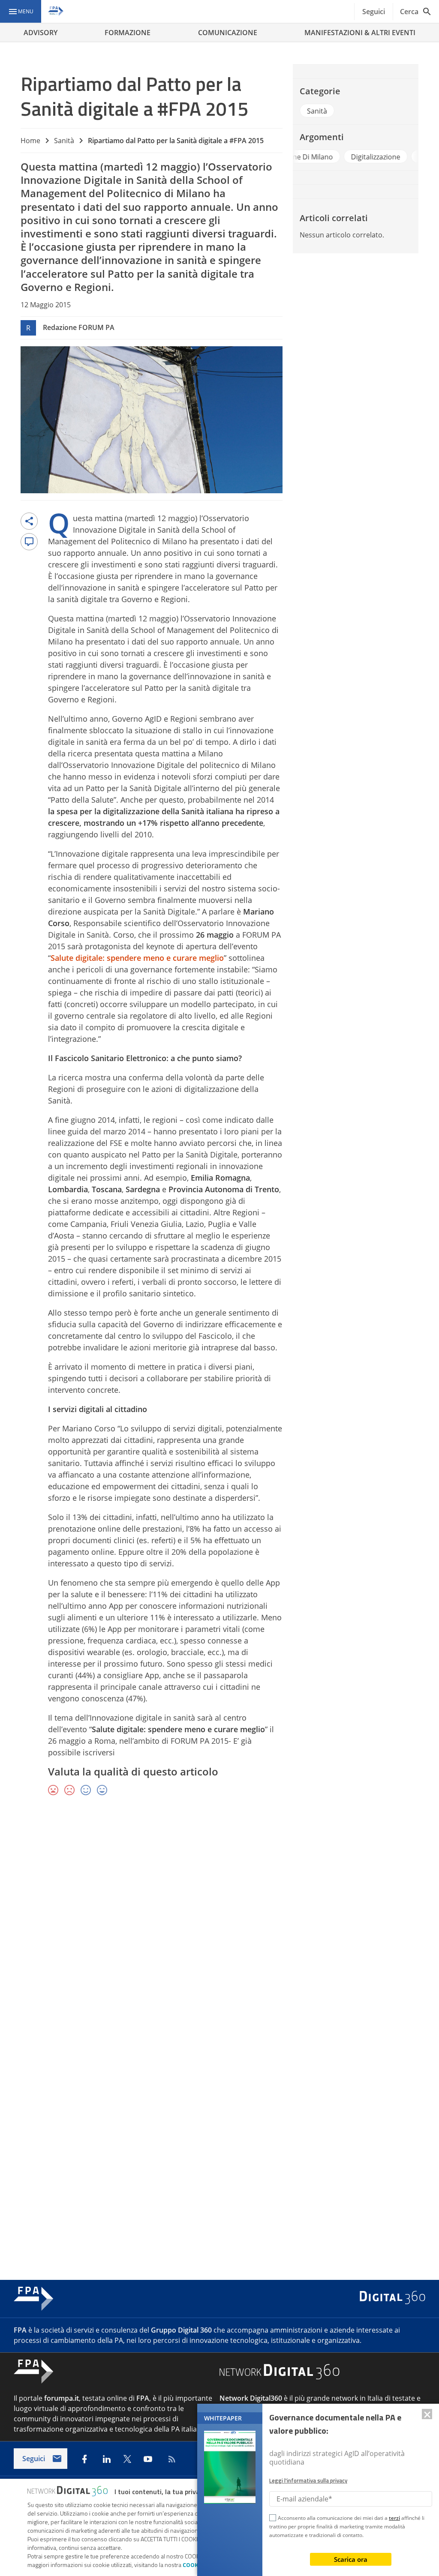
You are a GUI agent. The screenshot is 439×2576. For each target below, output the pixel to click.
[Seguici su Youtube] (148, 2459)
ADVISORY (41, 33)
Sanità (64, 141)
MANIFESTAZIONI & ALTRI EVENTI (360, 33)
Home (30, 141)
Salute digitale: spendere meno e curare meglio (137, 958)
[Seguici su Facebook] (84, 2459)
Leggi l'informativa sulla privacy (308, 2480)
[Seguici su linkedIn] (107, 2459)
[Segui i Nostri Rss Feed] (170, 2459)
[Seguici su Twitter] (127, 2459)
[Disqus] (219, 1928)
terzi (394, 2518)
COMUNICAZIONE (228, 33)
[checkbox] (273, 2519)
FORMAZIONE (128, 33)
